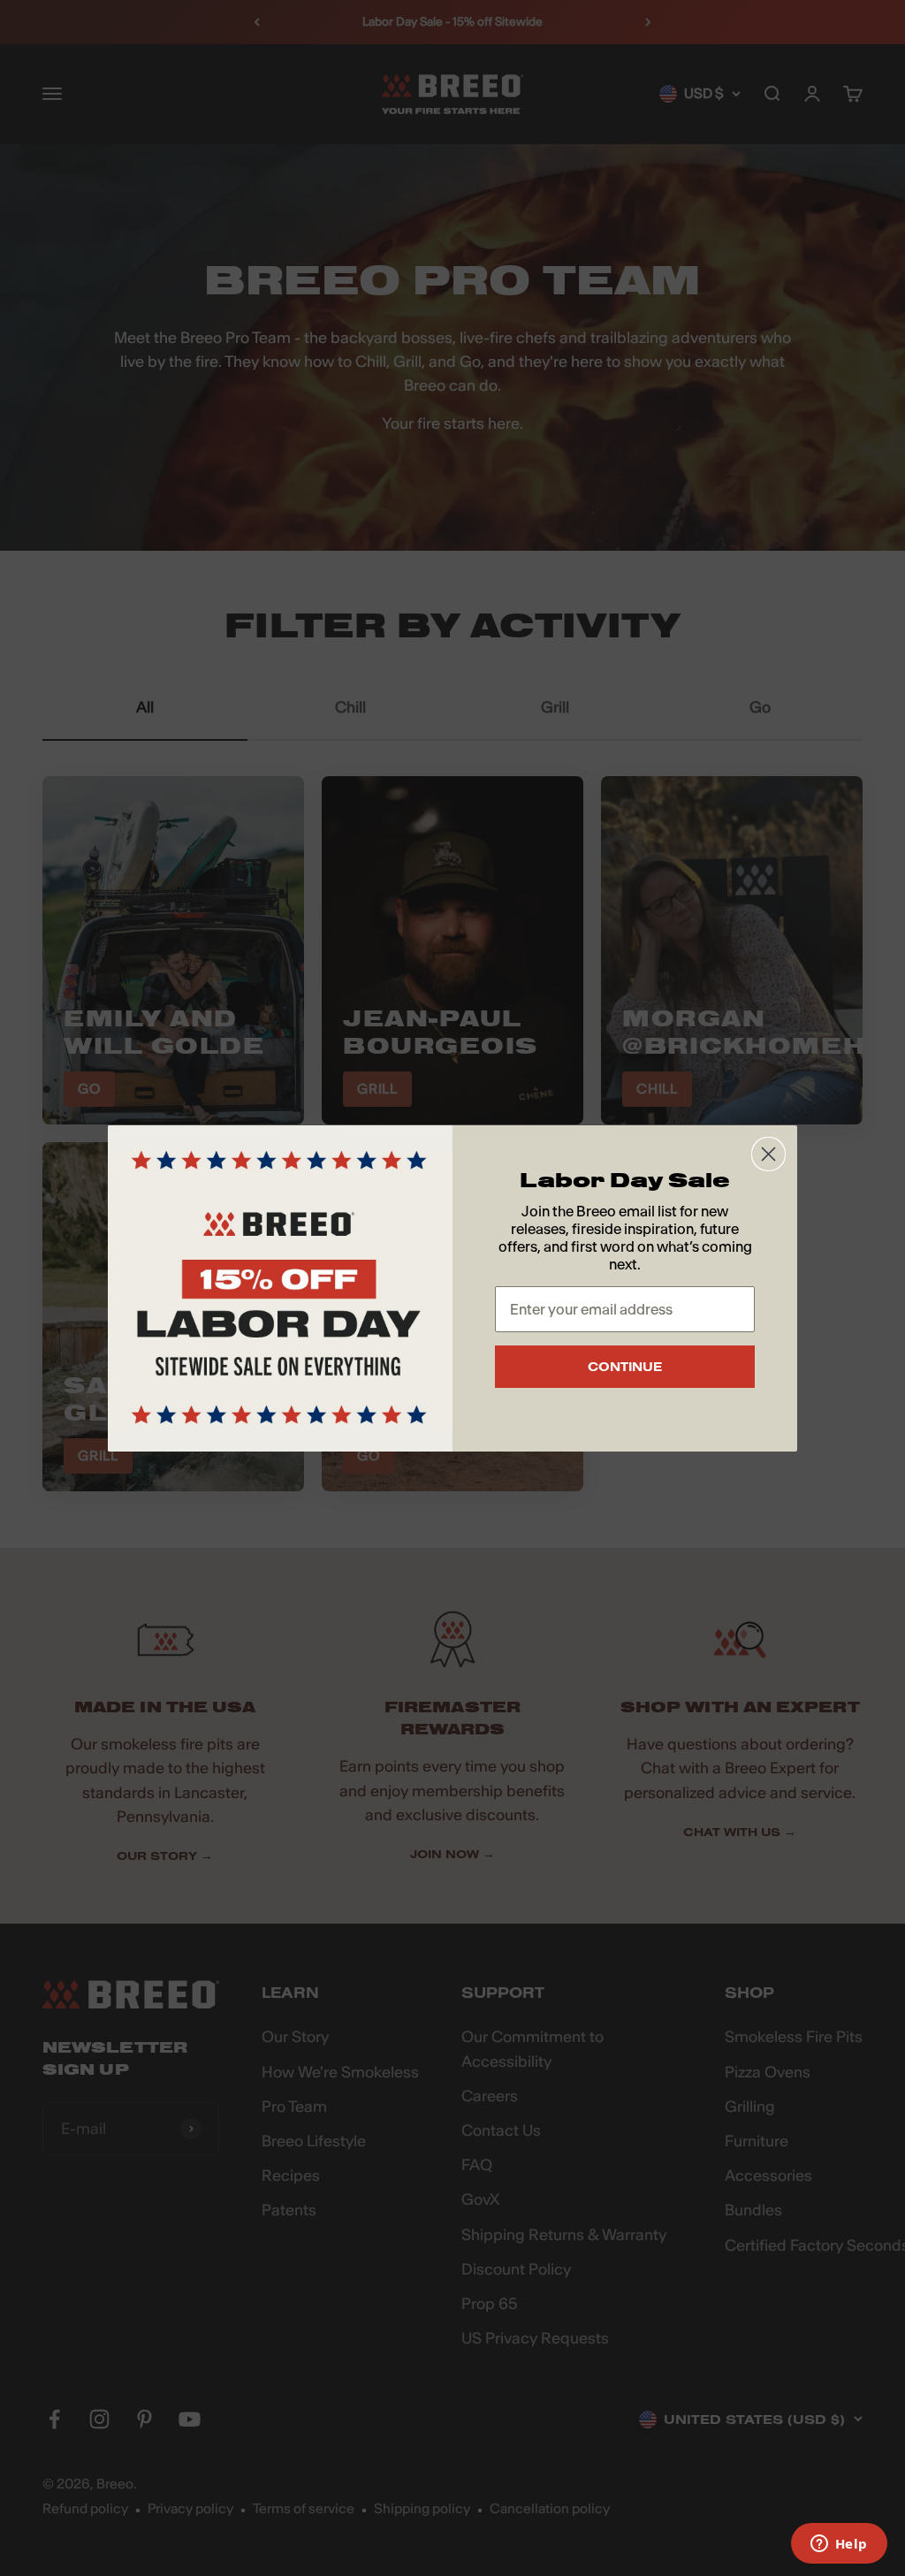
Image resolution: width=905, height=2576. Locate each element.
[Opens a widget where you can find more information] (839, 2545)
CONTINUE (625, 1367)
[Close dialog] (768, 1154)
